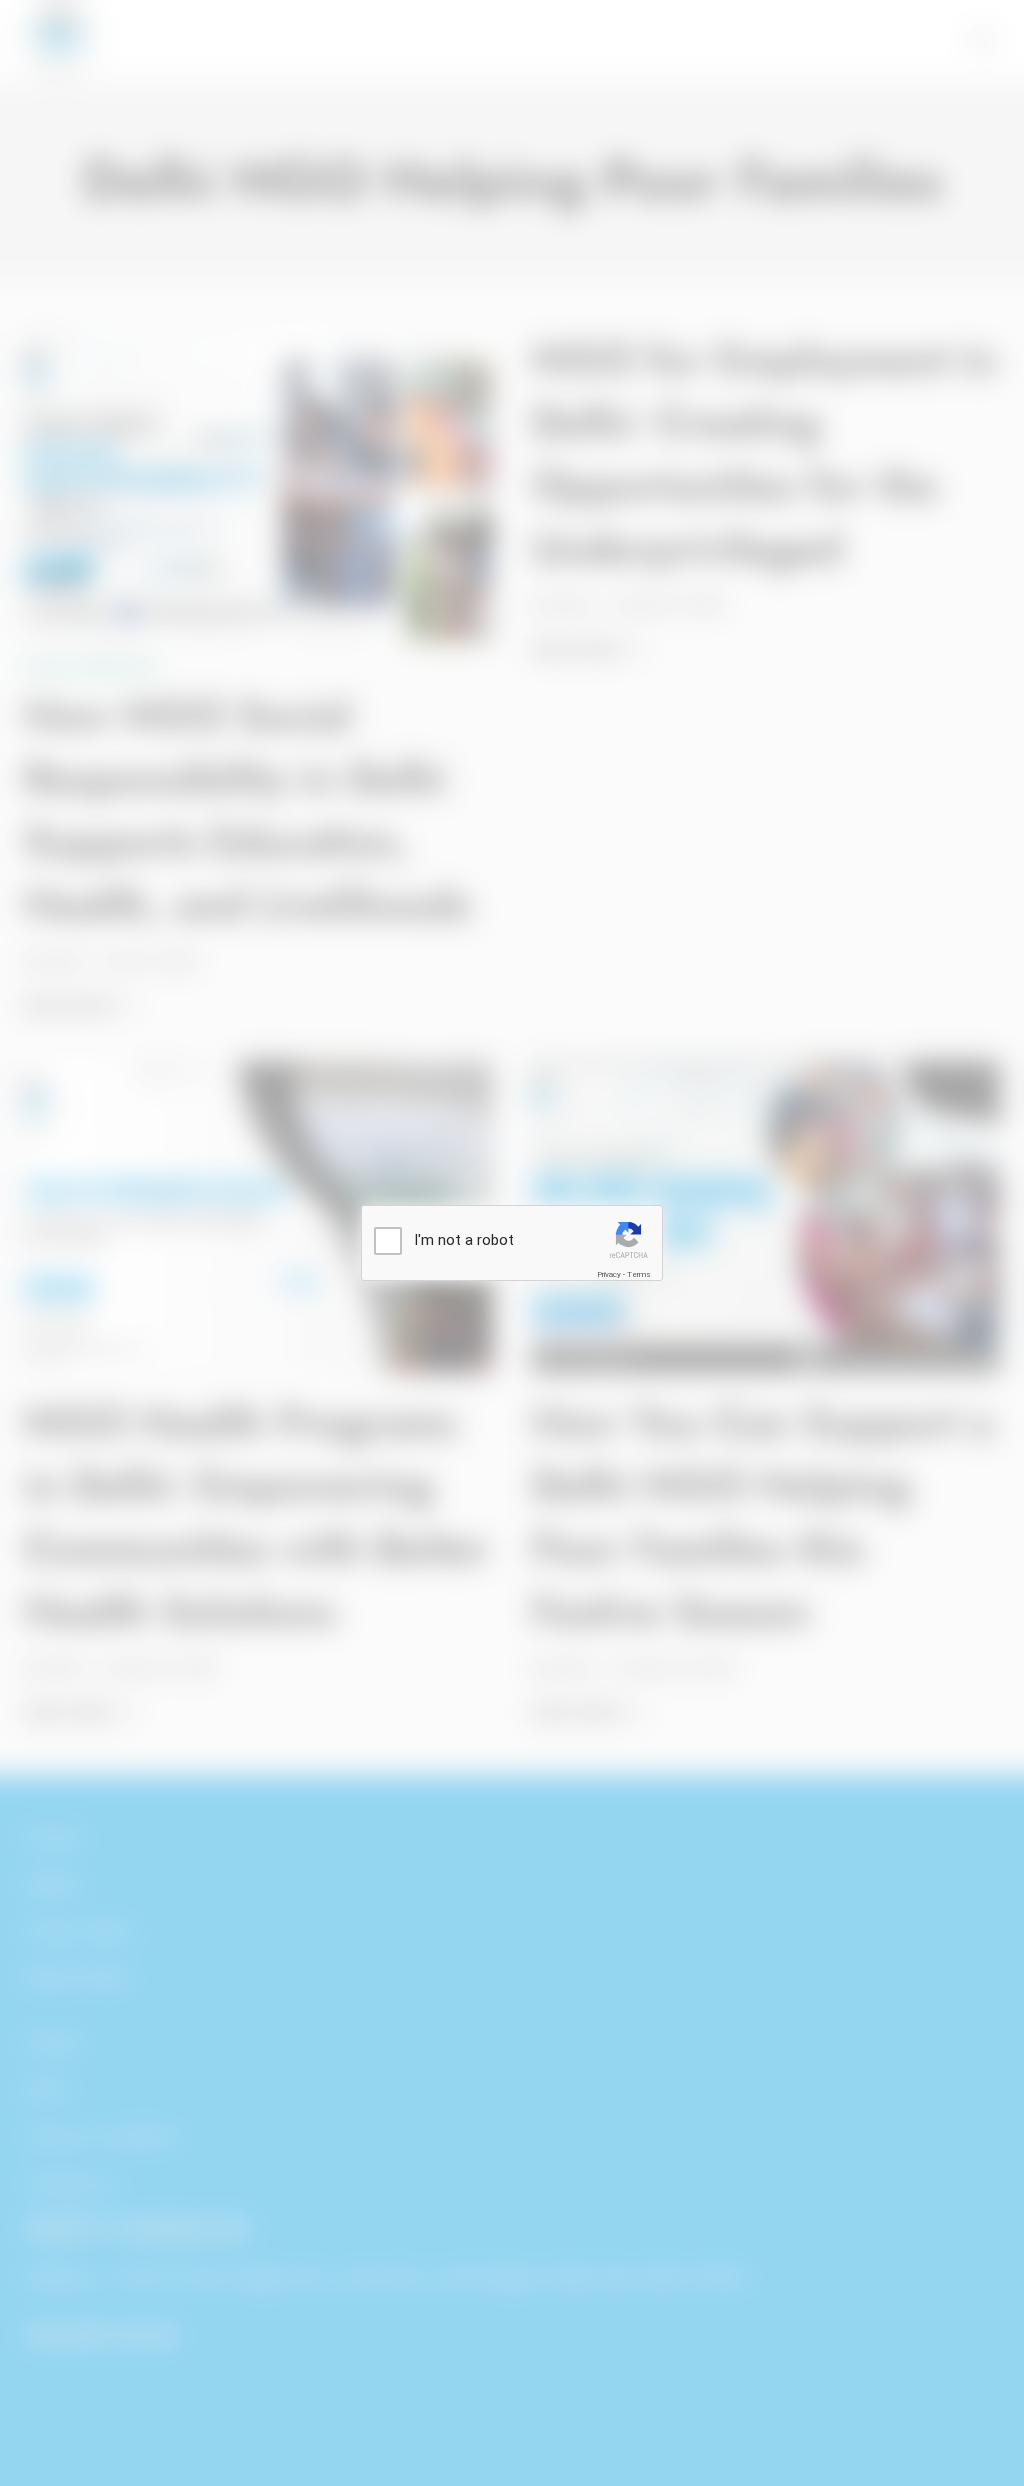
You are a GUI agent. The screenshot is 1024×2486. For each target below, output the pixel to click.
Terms (639, 1274)
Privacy (609, 1274)
